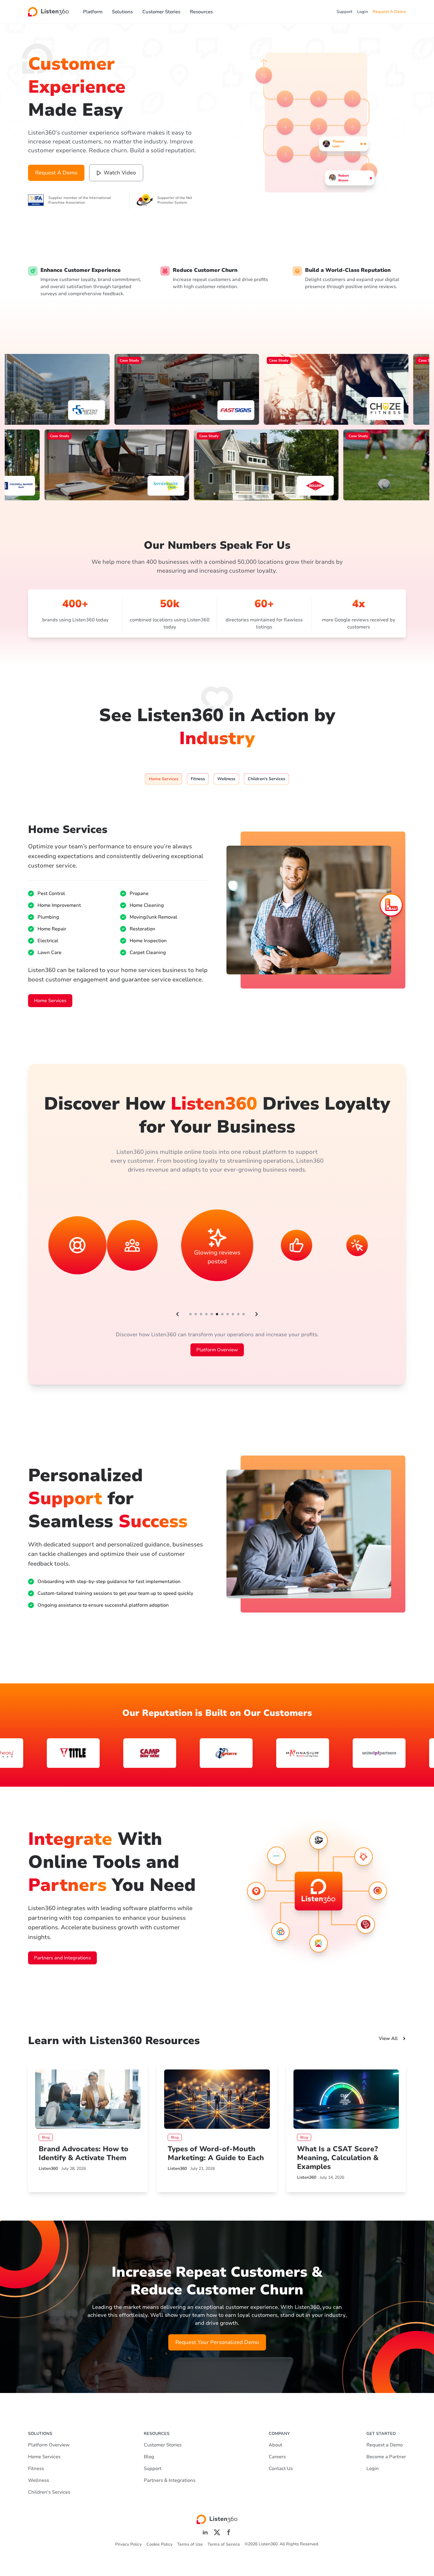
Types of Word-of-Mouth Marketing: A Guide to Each (216, 2153)
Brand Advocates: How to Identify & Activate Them (84, 2153)
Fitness (36, 2469)
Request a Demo (385, 2445)
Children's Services (49, 2492)
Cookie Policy (159, 2544)
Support (344, 12)
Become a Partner (386, 2457)
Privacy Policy (128, 2544)
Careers (277, 2457)
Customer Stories (161, 12)
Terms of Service (224, 2544)
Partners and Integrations (62, 1958)
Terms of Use (190, 2544)
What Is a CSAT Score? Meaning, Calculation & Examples (338, 2158)
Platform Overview (217, 1350)
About (275, 2445)
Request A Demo (389, 12)
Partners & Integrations (170, 2480)
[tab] (164, 779)
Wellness (39, 2480)
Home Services (50, 1001)
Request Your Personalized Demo (217, 2342)
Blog (149, 2457)
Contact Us (281, 2469)
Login (362, 12)
